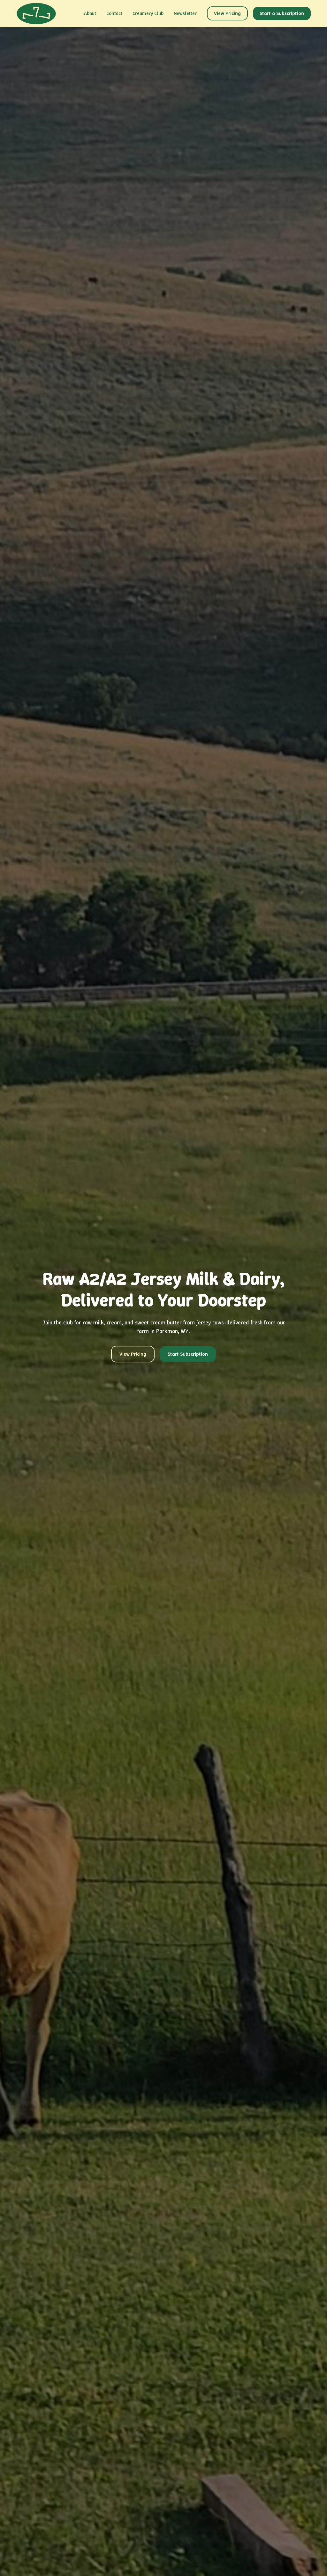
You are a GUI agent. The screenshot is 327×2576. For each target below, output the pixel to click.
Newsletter (185, 13)
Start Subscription (188, 1354)
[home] (36, 14)
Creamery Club (148, 13)
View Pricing (227, 13)
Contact (114, 13)
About (90, 13)
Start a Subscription (282, 13)
